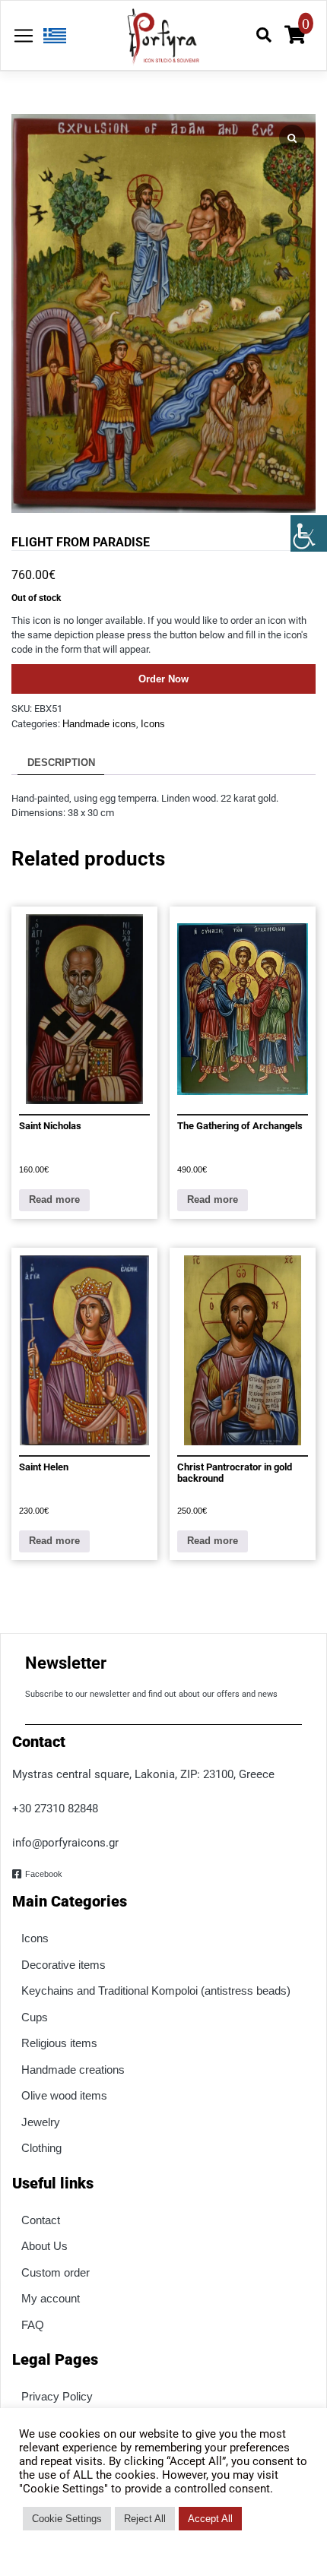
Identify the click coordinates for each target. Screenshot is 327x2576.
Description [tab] (61, 763)
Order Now (163, 679)
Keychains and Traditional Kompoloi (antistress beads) (156, 1991)
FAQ (33, 2325)
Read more (54, 1199)
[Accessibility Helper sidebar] (309, 533)
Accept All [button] (210, 2519)
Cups (35, 2017)
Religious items (59, 2043)
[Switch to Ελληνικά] (51, 36)
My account (51, 2298)
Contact (41, 2220)
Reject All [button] (145, 2519)
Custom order (56, 2272)
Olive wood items (64, 2095)
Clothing (41, 2148)
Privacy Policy (57, 2396)
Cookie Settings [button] (67, 2519)
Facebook (44, 1874)
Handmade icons (99, 724)
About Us (44, 2246)
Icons (153, 724)
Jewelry (41, 2122)
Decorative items (63, 1965)
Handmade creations (73, 2070)
